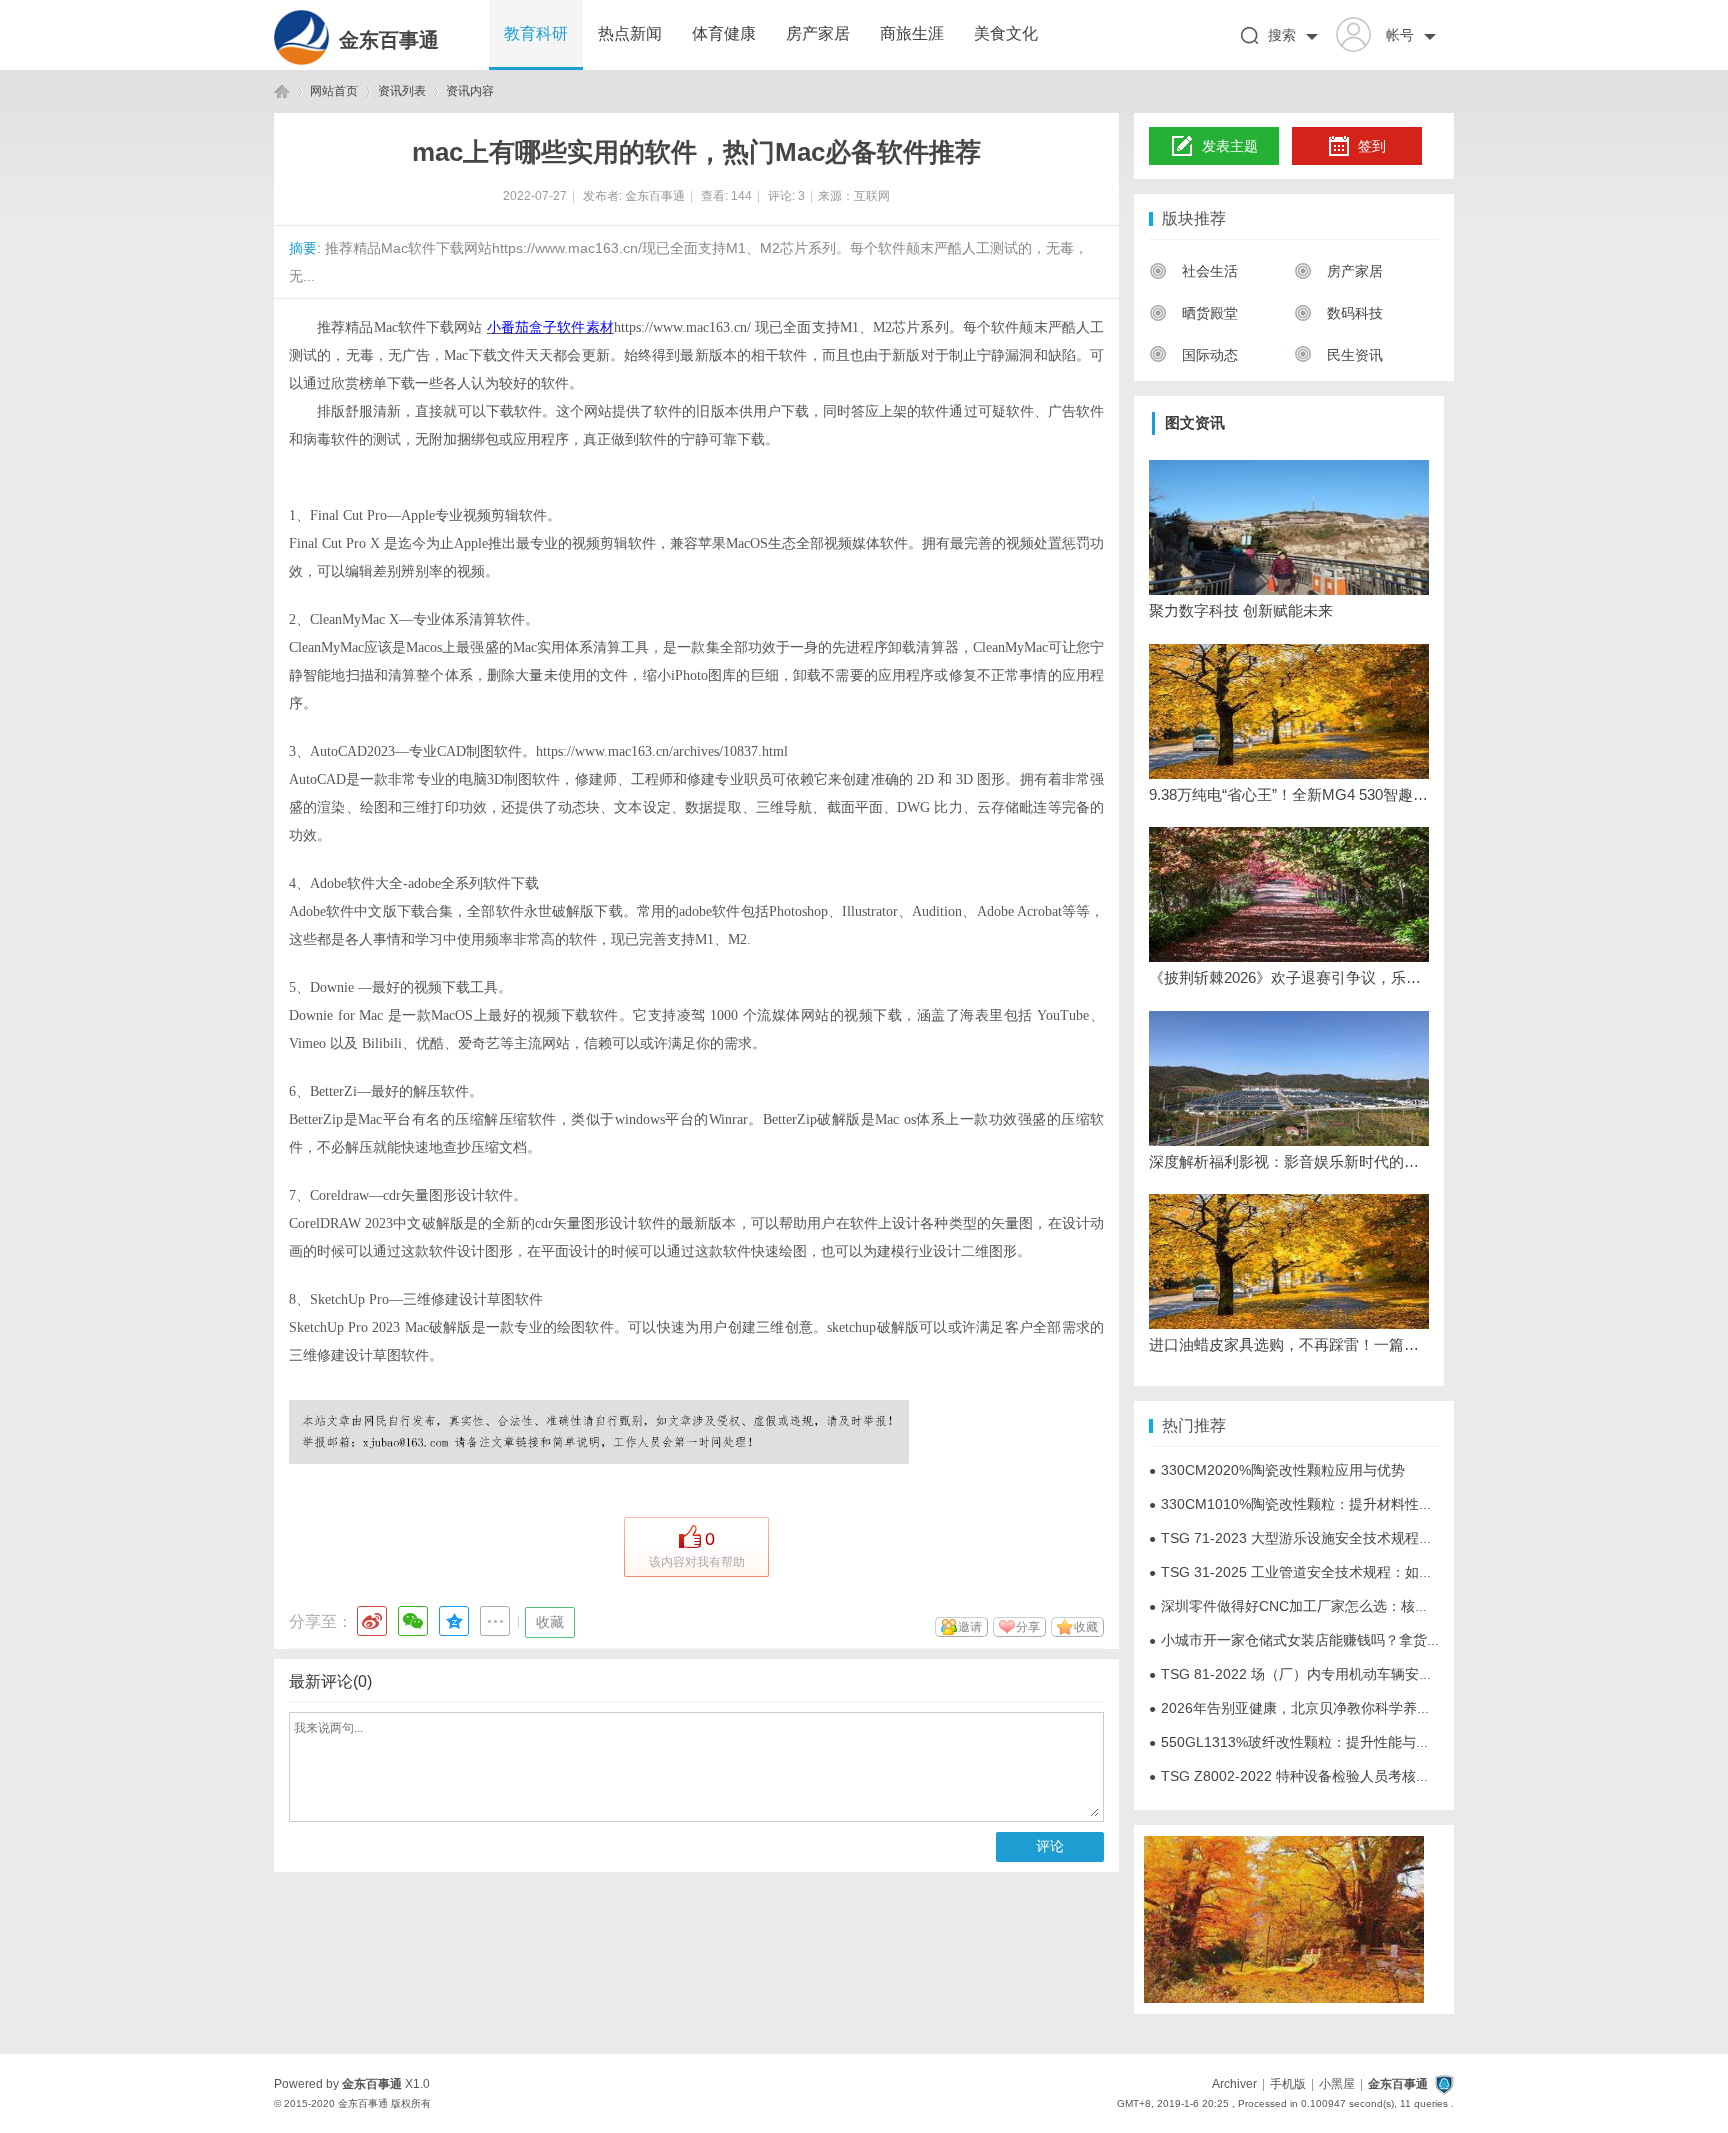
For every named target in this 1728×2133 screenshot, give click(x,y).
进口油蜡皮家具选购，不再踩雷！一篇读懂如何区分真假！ (1289, 1344)
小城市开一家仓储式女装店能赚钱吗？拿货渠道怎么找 (1323, 1640)
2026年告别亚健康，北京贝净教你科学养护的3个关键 (1322, 1708)
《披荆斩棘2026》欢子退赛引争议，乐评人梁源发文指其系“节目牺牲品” (1289, 977)
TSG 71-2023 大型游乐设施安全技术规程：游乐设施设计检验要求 (1361, 1538)
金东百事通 (389, 40)
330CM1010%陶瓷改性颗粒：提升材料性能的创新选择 (1326, 1504)
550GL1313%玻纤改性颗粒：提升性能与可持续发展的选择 (1338, 1742)
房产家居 (818, 33)
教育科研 (536, 33)
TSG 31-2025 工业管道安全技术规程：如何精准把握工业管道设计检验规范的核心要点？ (1431, 1572)
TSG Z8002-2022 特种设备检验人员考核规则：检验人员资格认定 (1359, 1776)
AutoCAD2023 (352, 751)
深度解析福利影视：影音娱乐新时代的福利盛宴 (1289, 1161)
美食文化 (1006, 33)
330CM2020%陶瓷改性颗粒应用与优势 (1277, 1470)
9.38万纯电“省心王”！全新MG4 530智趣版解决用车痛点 (1289, 794)
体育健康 (724, 33)
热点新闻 (630, 33)
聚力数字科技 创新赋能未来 (1241, 610)
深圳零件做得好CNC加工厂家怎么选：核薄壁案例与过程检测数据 (1359, 1606)
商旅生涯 (912, 33)
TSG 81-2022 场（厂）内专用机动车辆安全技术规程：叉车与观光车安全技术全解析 (1417, 1674)
